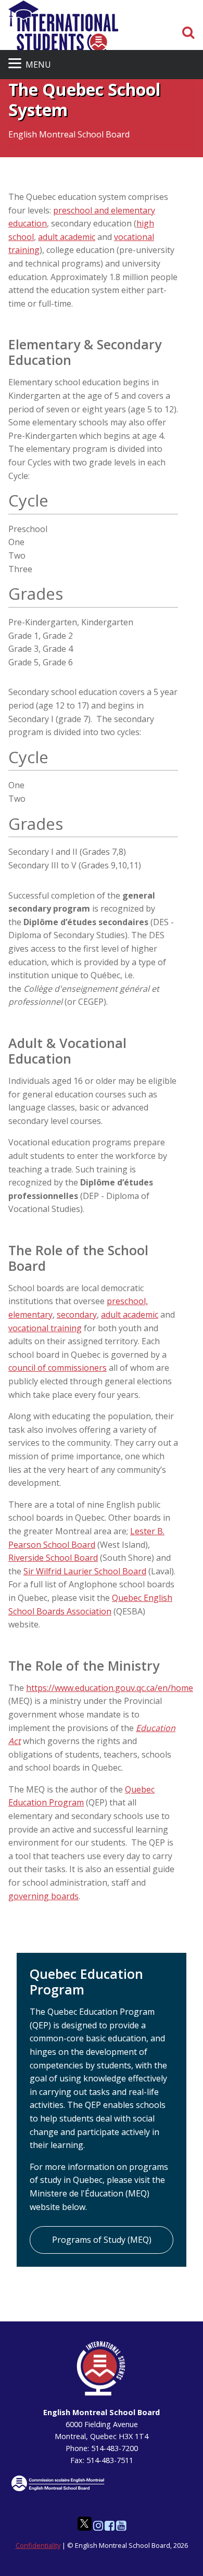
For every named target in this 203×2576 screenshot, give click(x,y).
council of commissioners (58, 1368)
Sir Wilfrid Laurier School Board (85, 1571)
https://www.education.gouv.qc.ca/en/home (110, 1688)
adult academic (67, 237)
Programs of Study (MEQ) (102, 2240)
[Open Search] (188, 33)
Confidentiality (38, 2545)
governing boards (43, 1896)
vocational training (45, 1328)
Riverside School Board (53, 1558)
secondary (77, 1315)
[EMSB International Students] (63, 29)
